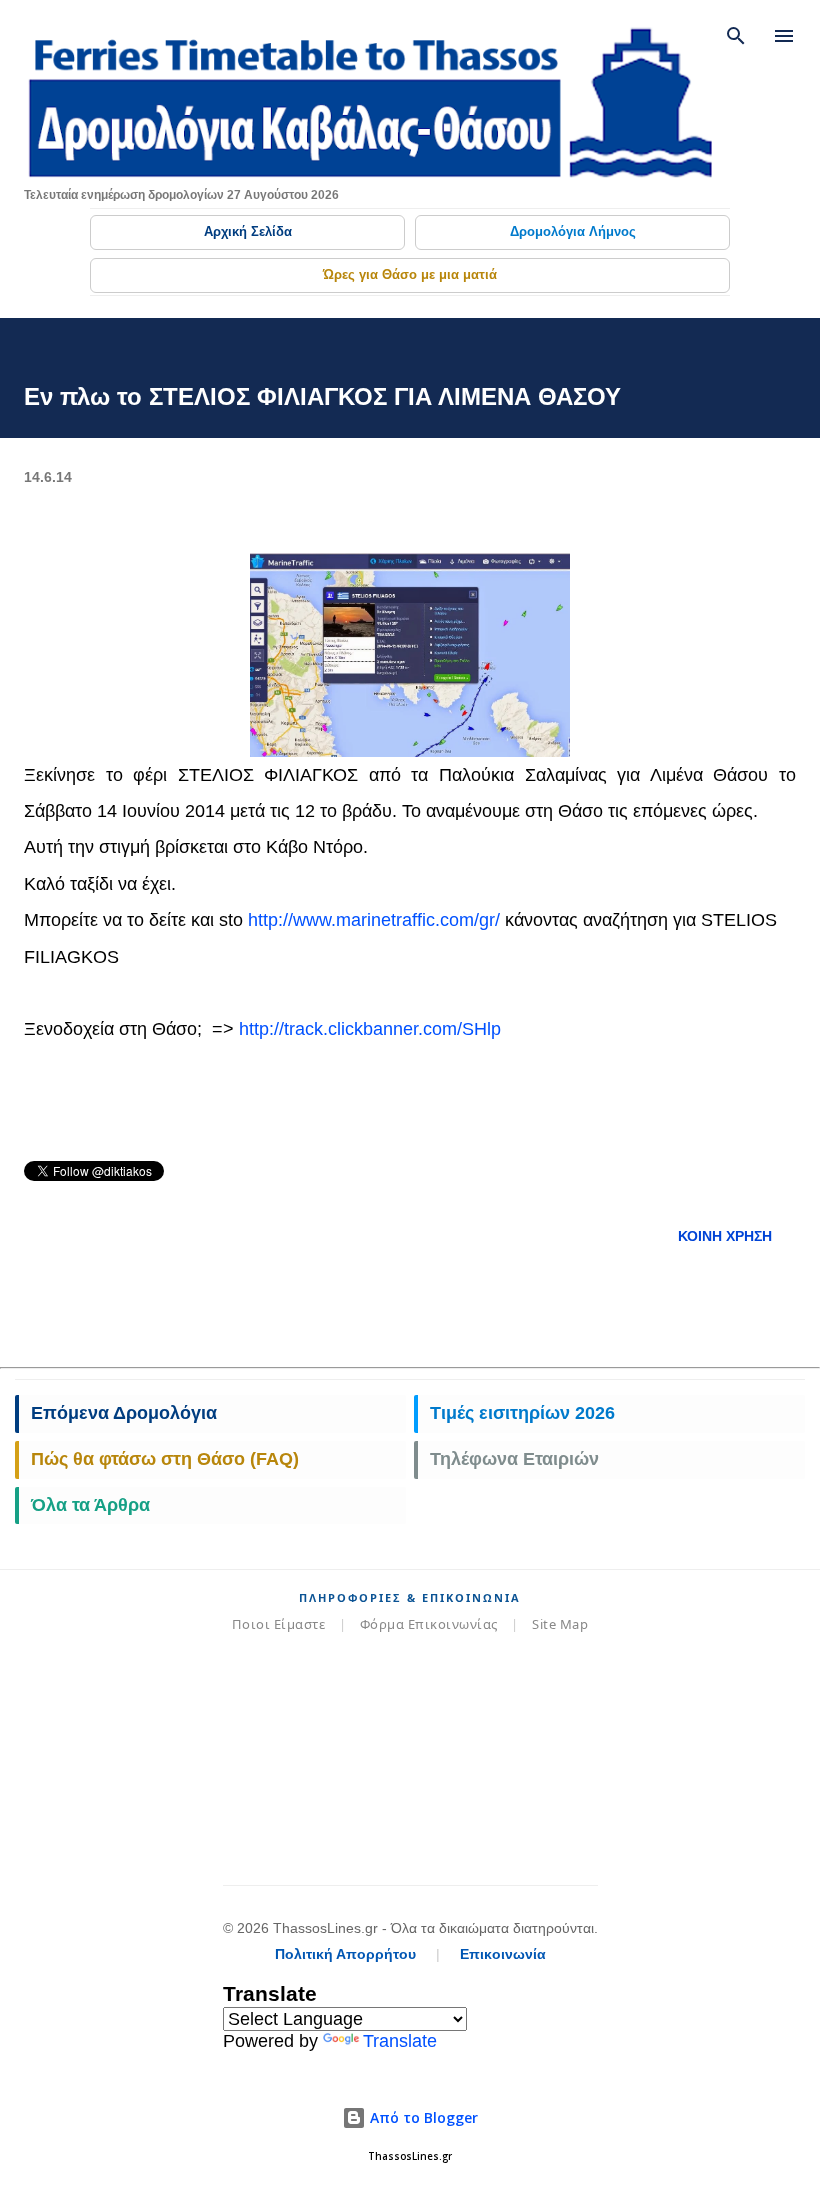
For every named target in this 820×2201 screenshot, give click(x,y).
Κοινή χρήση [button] (725, 1236)
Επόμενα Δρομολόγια (124, 1413)
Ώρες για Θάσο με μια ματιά (410, 274)
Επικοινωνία (503, 1954)
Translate (400, 2041)
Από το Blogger (422, 2117)
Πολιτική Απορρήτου (345, 1954)
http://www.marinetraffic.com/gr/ (374, 920)
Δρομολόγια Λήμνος (573, 231)
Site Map (560, 1624)
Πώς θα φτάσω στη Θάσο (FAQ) (165, 1459)
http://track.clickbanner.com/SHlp (370, 1029)
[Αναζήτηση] (736, 36)
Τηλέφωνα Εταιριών (514, 1459)
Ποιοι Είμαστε (279, 1624)
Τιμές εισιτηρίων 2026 (522, 1413)
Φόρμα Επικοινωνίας (429, 1624)
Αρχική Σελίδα (248, 231)
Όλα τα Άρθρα (90, 1505)
